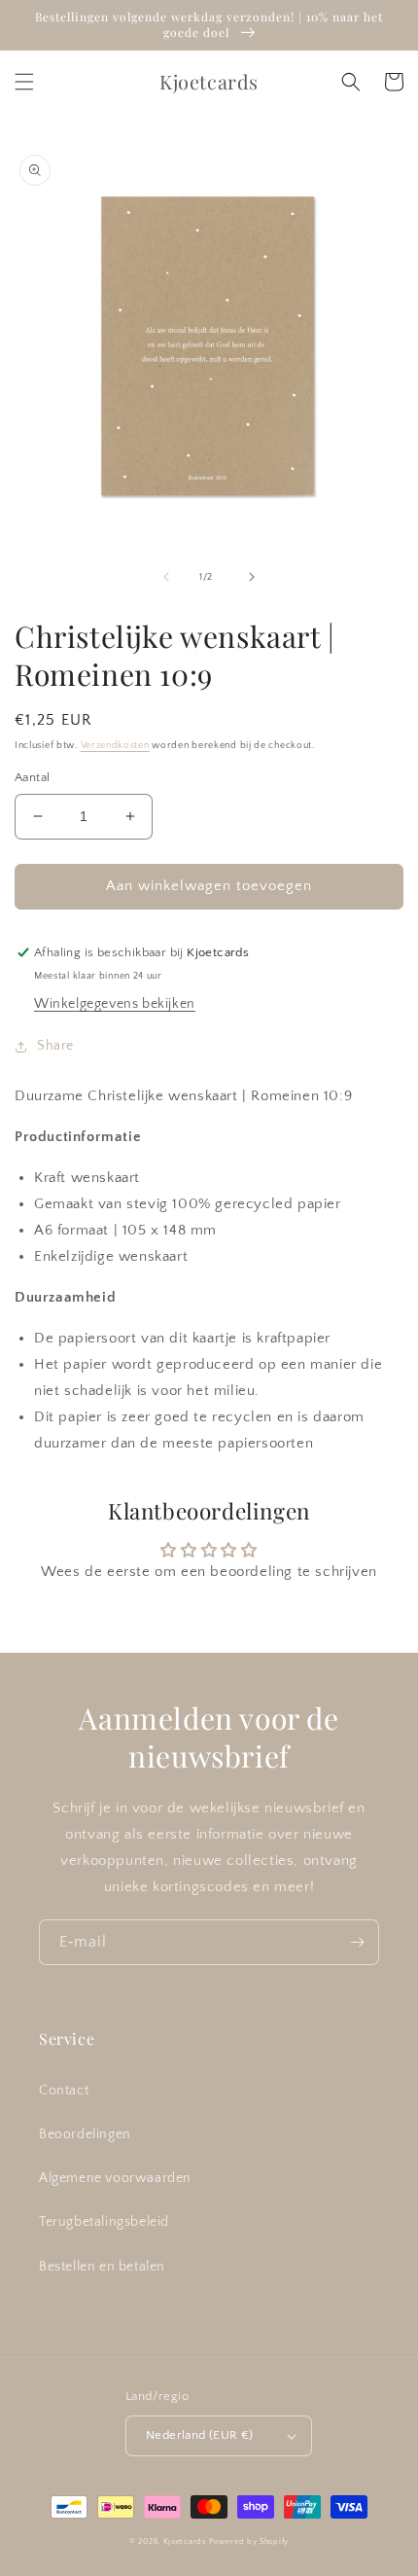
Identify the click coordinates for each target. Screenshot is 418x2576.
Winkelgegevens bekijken (115, 1004)
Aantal (32, 777)
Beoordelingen (85, 2134)
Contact (64, 2091)
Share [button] (55, 1046)
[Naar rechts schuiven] (252, 577)
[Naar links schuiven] (166, 577)
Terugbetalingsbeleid (104, 2222)
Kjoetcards (185, 2541)
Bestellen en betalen (102, 2267)
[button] (24, 82)
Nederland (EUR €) (200, 2435)
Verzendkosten (115, 746)
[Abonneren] (357, 1942)
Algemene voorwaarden (115, 2178)
